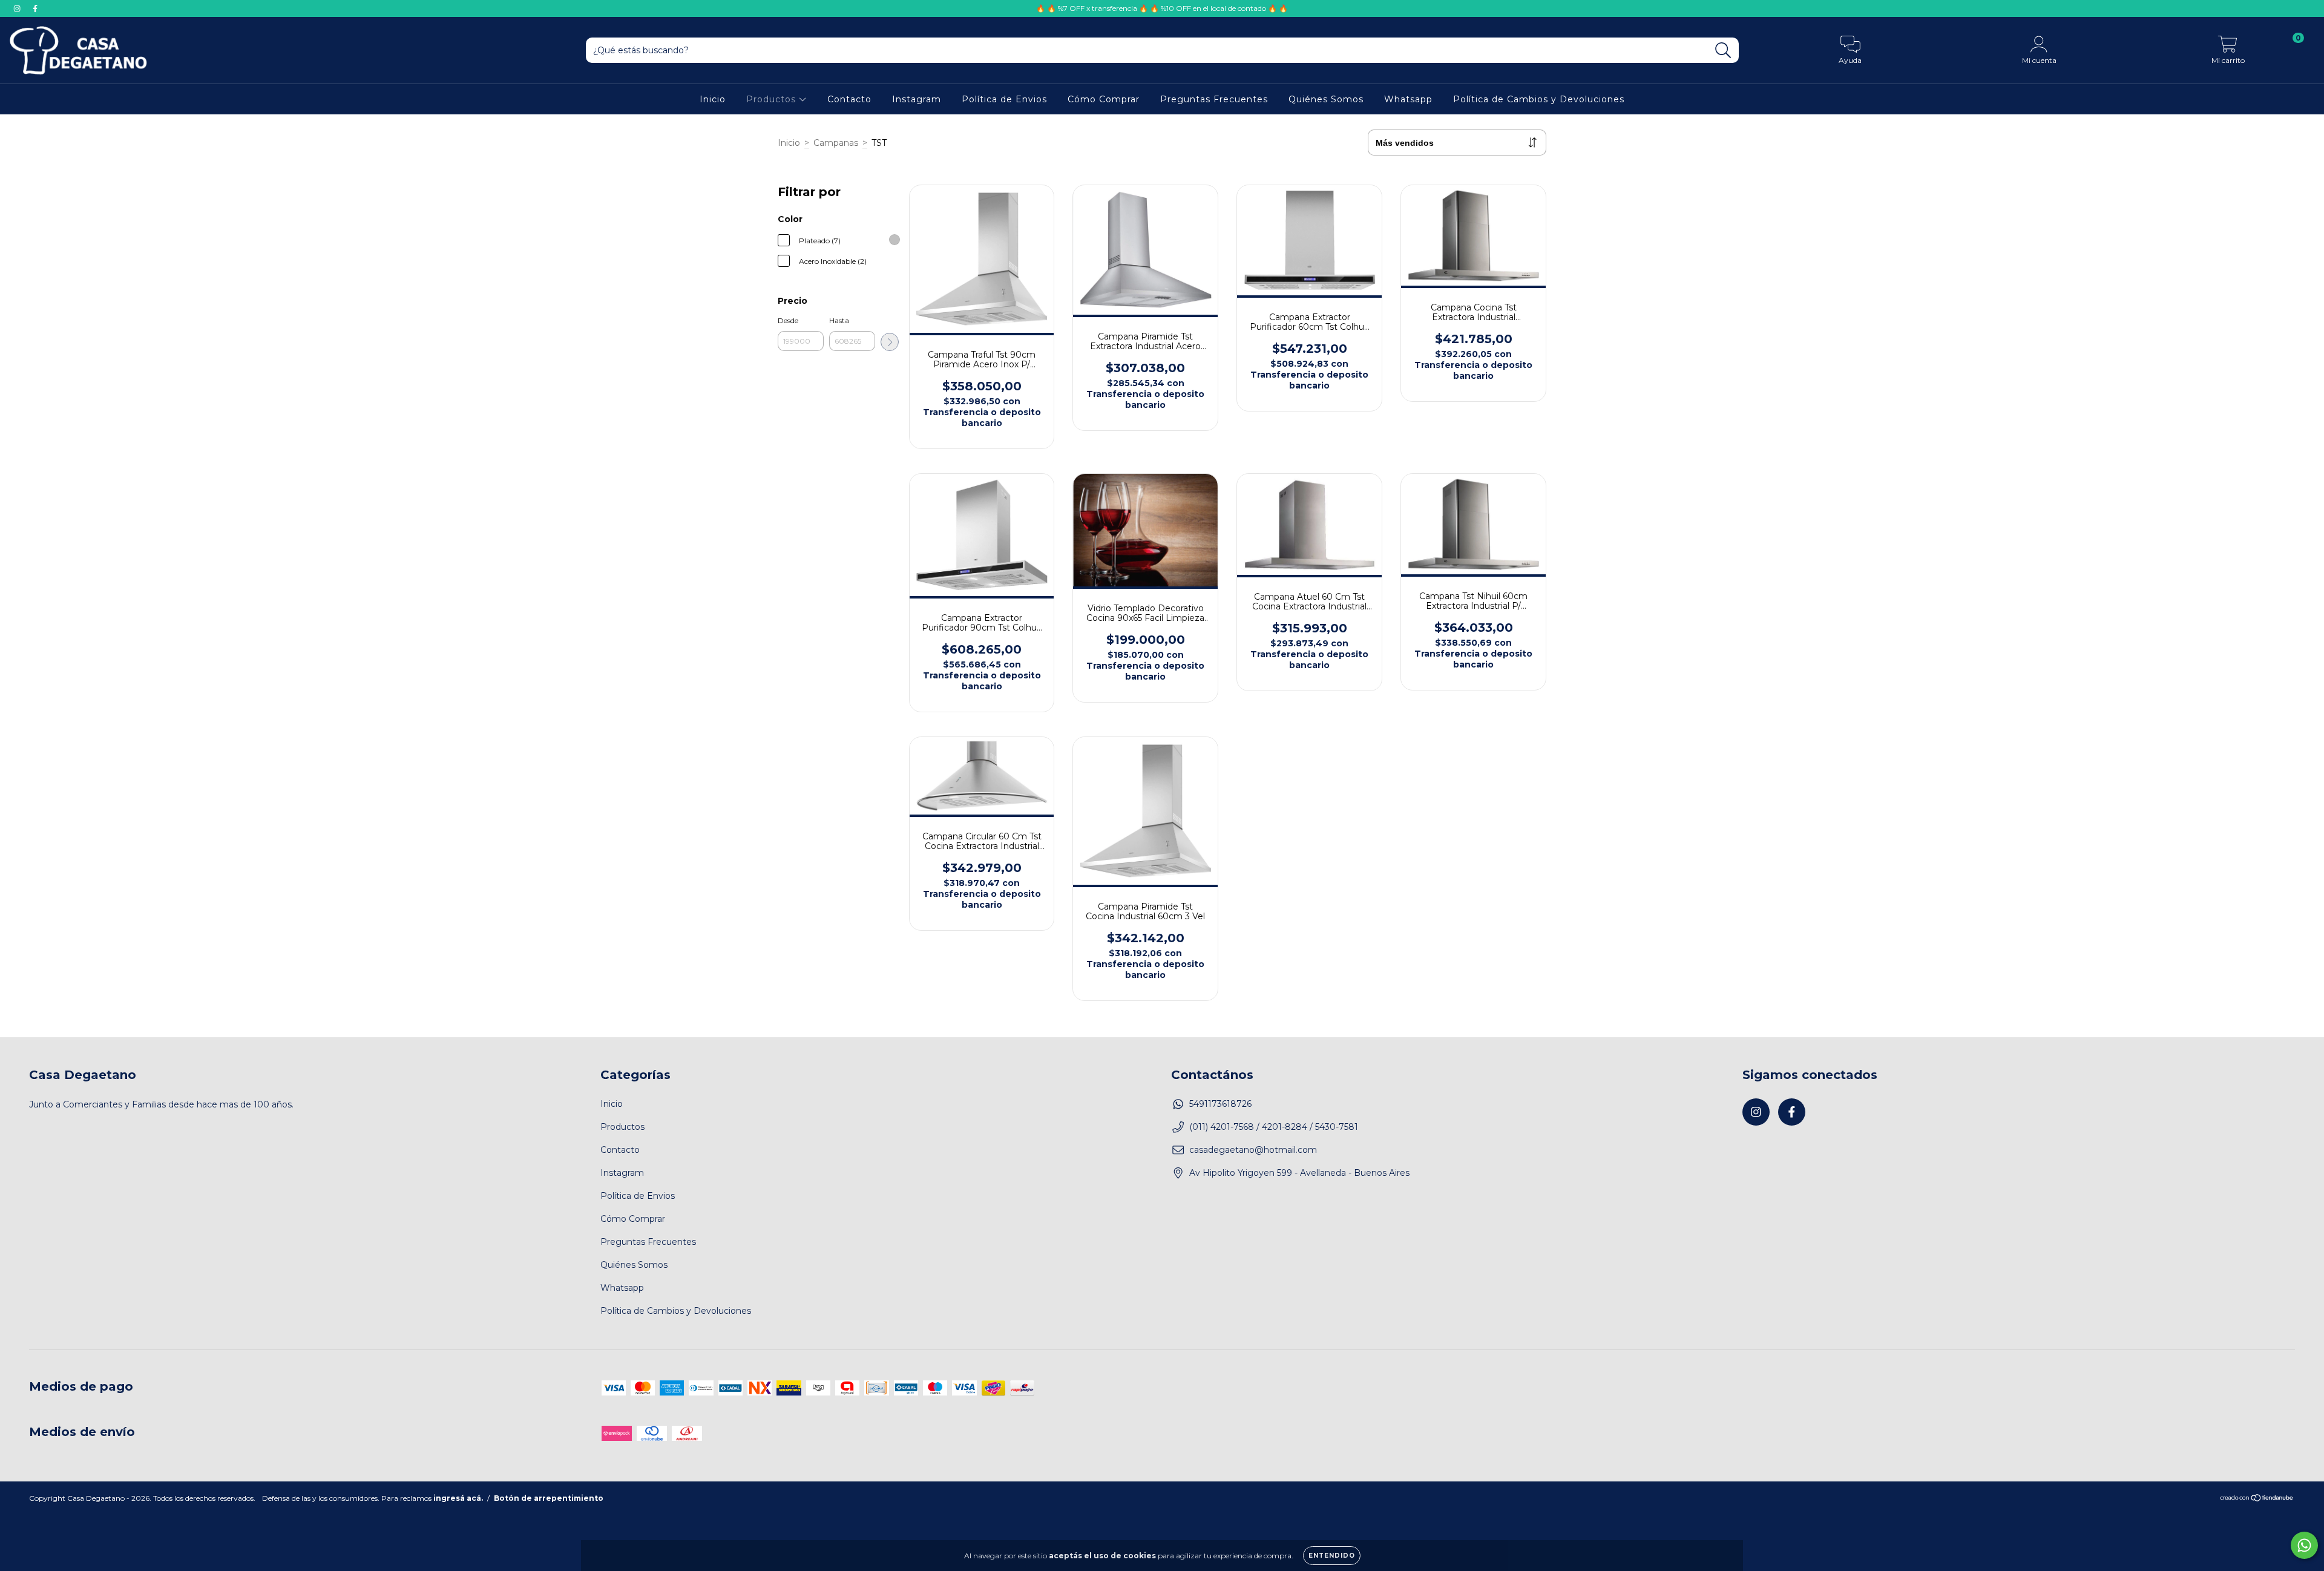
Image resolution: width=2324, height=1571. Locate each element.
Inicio (713, 99)
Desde (788, 320)
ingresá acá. (458, 1498)
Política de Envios (1004, 99)
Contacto (849, 99)
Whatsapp (1408, 99)
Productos (773, 99)
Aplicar (890, 342)
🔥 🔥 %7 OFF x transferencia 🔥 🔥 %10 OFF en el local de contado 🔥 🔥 (1162, 8)
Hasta (839, 320)
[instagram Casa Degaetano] (18, 8)
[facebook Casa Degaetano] (35, 8)
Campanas (836, 143)
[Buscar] (1723, 51)
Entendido (1332, 1556)
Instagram (917, 99)
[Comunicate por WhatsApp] (2304, 1545)
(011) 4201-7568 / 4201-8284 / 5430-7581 (1274, 1127)
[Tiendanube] (2257, 1499)
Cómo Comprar (1104, 99)
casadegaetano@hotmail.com (1253, 1150)
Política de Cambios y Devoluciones (1539, 99)
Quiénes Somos (1326, 99)
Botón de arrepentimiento (549, 1498)
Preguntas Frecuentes (1214, 99)
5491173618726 (1220, 1104)
